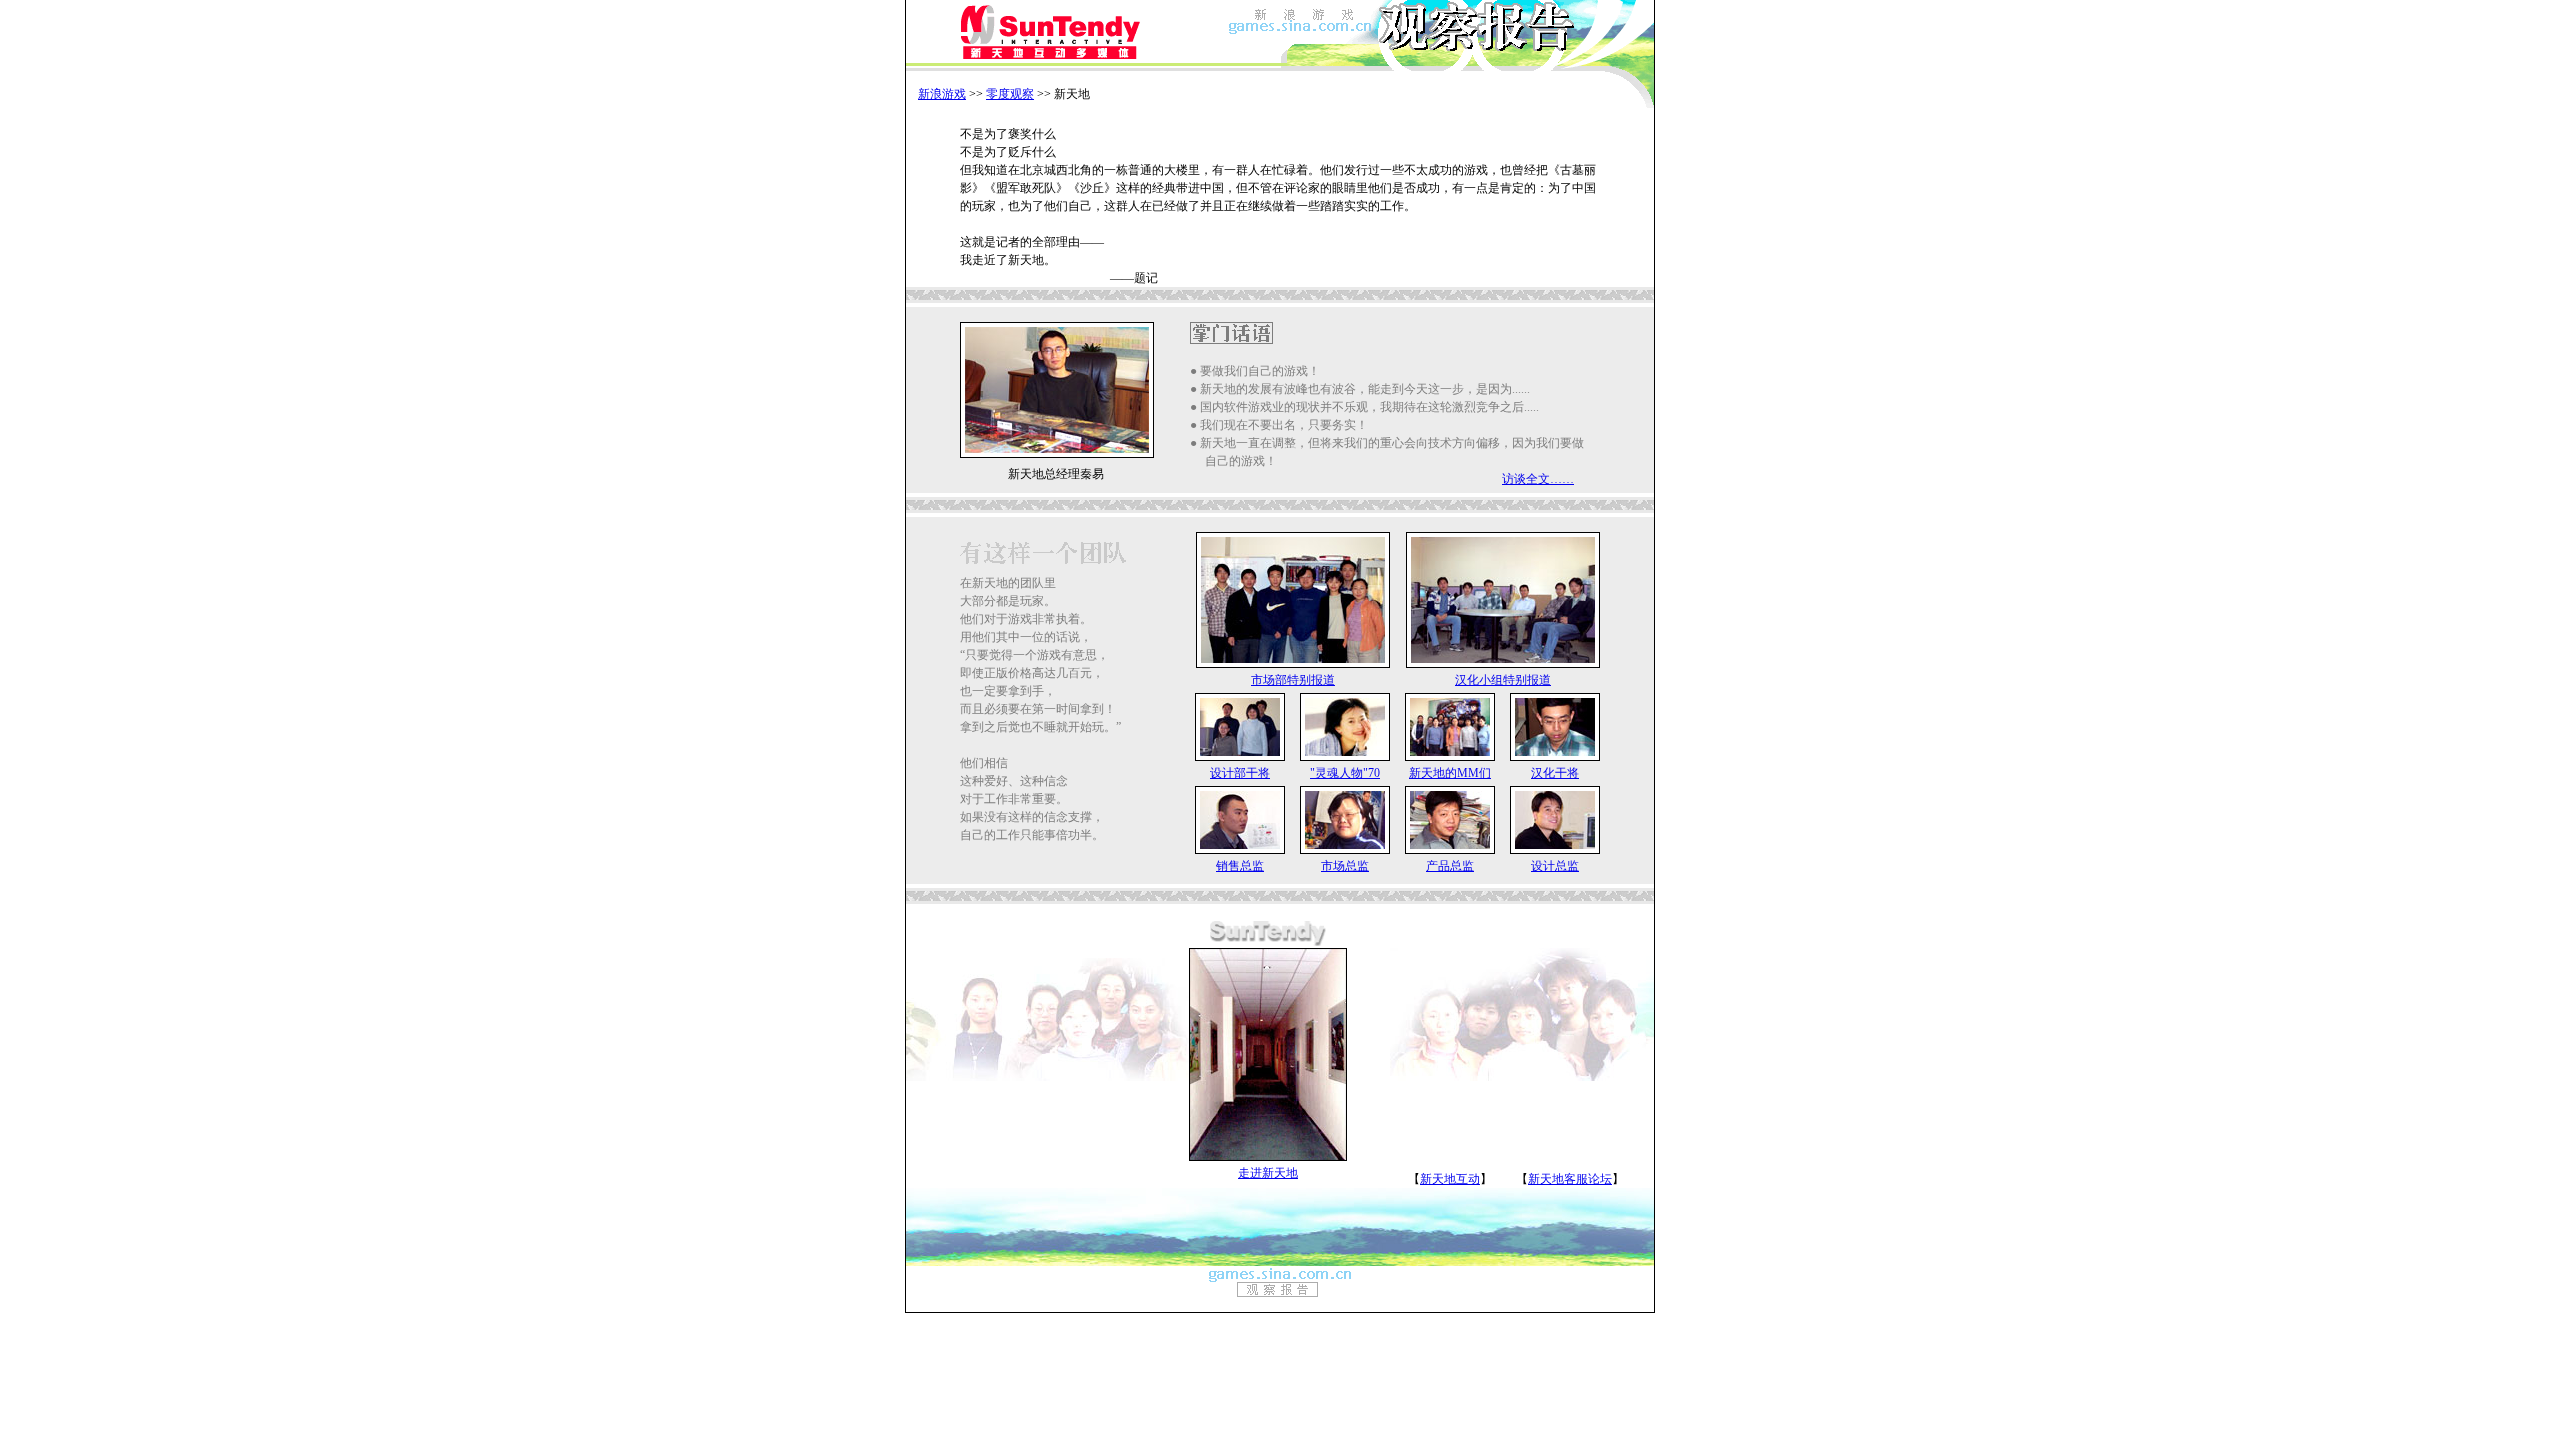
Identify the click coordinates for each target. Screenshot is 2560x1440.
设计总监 (1555, 866)
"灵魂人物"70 (1345, 773)
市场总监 (1345, 866)
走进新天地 (1268, 1173)
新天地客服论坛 (1570, 1179)
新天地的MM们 (1450, 773)
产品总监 (1450, 866)
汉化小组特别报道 (1503, 680)
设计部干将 (1240, 773)
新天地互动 (1450, 1179)
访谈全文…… (1538, 479)
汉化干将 (1555, 773)
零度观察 (1010, 94)
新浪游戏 (942, 94)
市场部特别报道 (1293, 680)
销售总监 (1240, 866)
